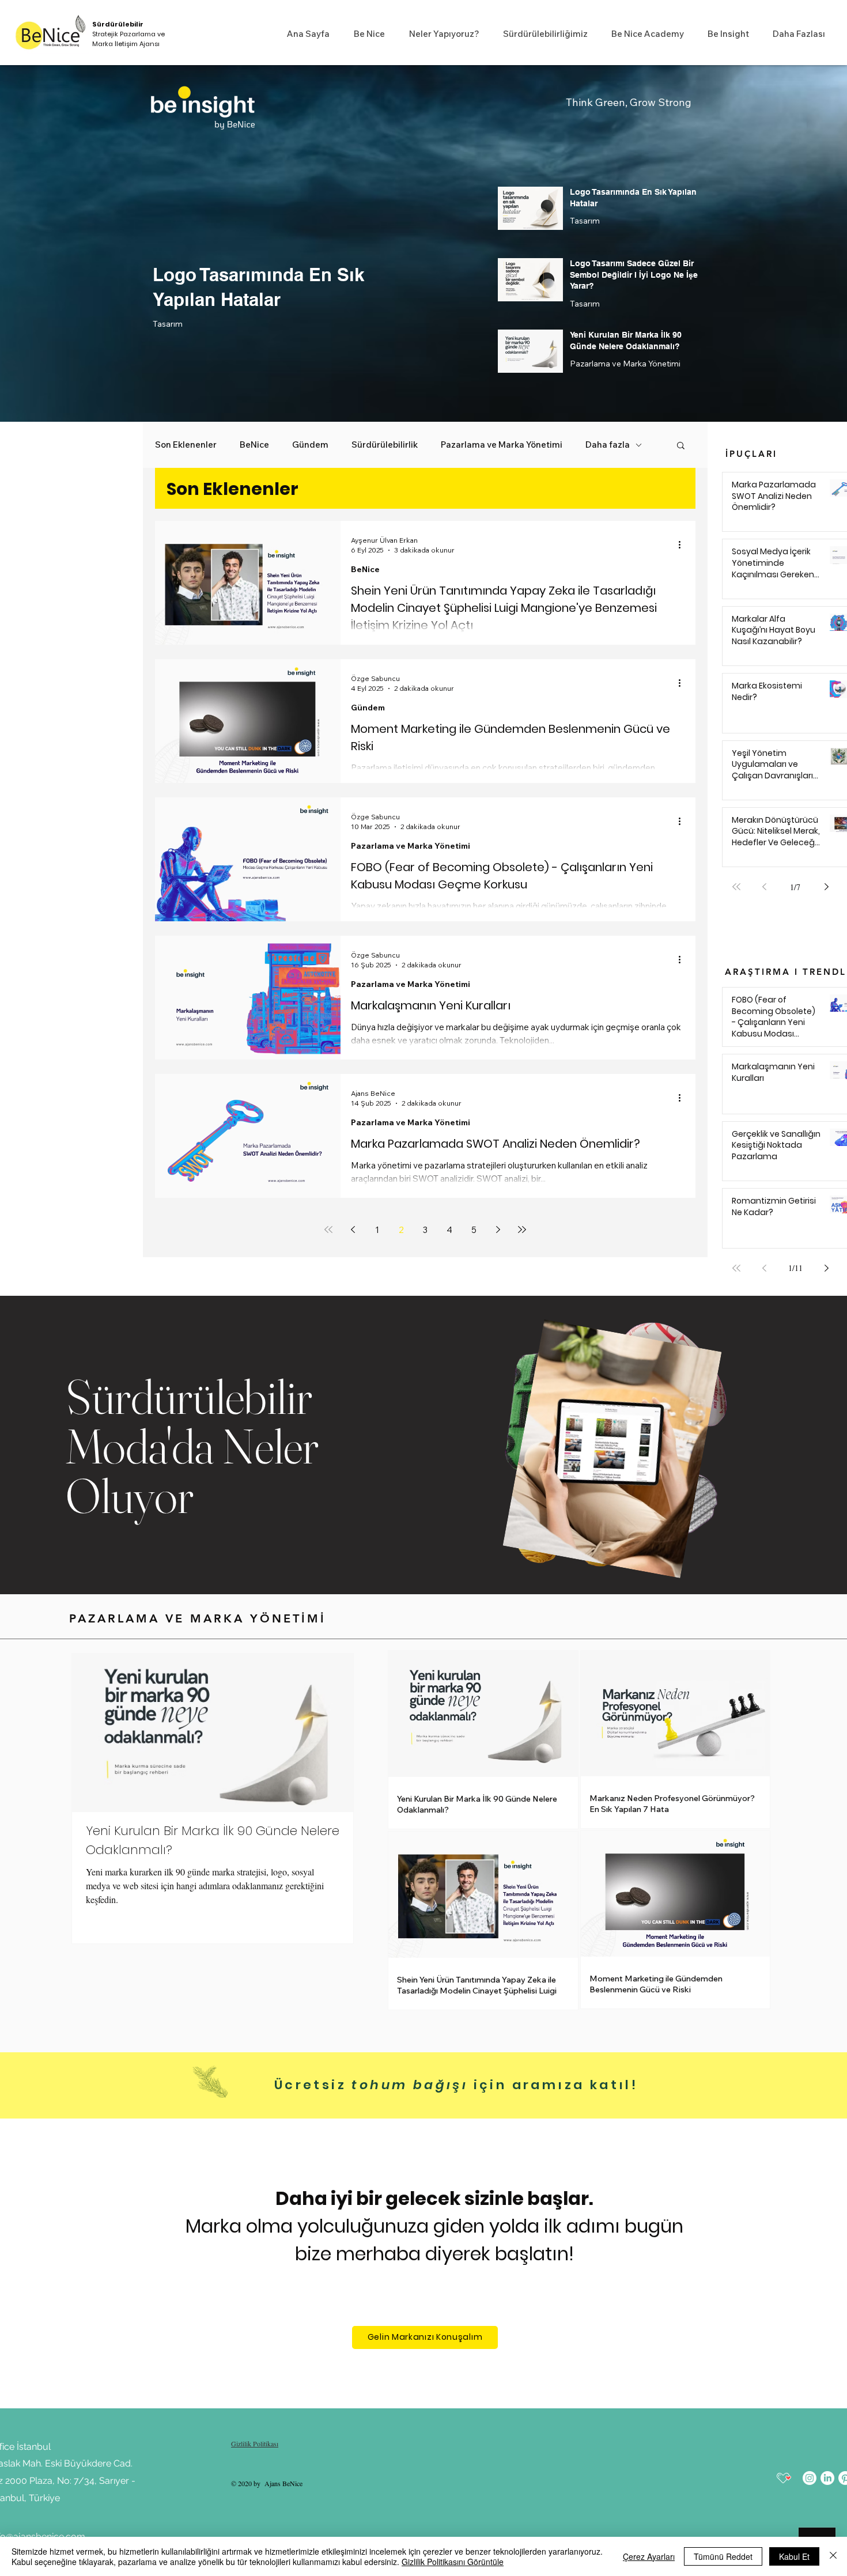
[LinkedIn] (827, 2478)
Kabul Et (794, 2556)
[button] (366, 34)
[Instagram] (810, 2478)
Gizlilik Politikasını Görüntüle (453, 2562)
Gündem (310, 445)
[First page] (328, 1230)
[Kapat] (833, 2556)
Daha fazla (608, 445)
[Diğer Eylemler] (683, 544)
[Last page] (522, 1230)
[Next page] (498, 1230)
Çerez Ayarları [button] (649, 2556)
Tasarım (168, 324)
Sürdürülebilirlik (385, 445)
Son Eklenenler (186, 445)
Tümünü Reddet (723, 2556)
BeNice (254, 445)
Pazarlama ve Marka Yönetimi (625, 364)
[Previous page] (353, 1230)
